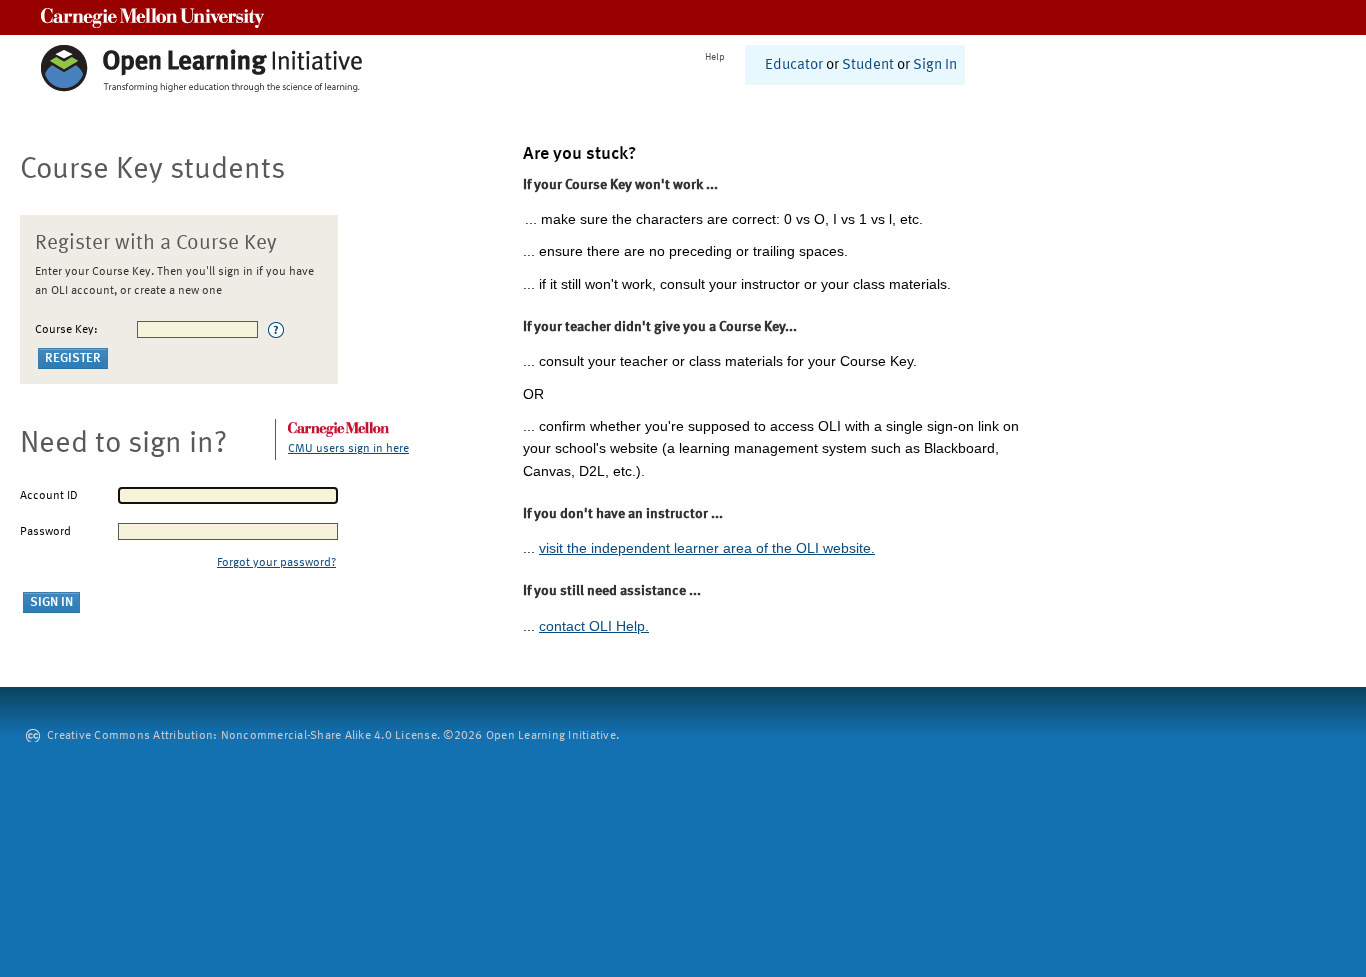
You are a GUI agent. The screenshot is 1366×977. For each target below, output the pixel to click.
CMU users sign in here (348, 449)
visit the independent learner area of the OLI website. (707, 548)
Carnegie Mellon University (152, 17)
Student (868, 65)
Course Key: (66, 330)
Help (715, 57)
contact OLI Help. (594, 626)
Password (45, 532)
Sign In (935, 65)
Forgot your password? (276, 563)
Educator (794, 65)
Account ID (49, 496)
